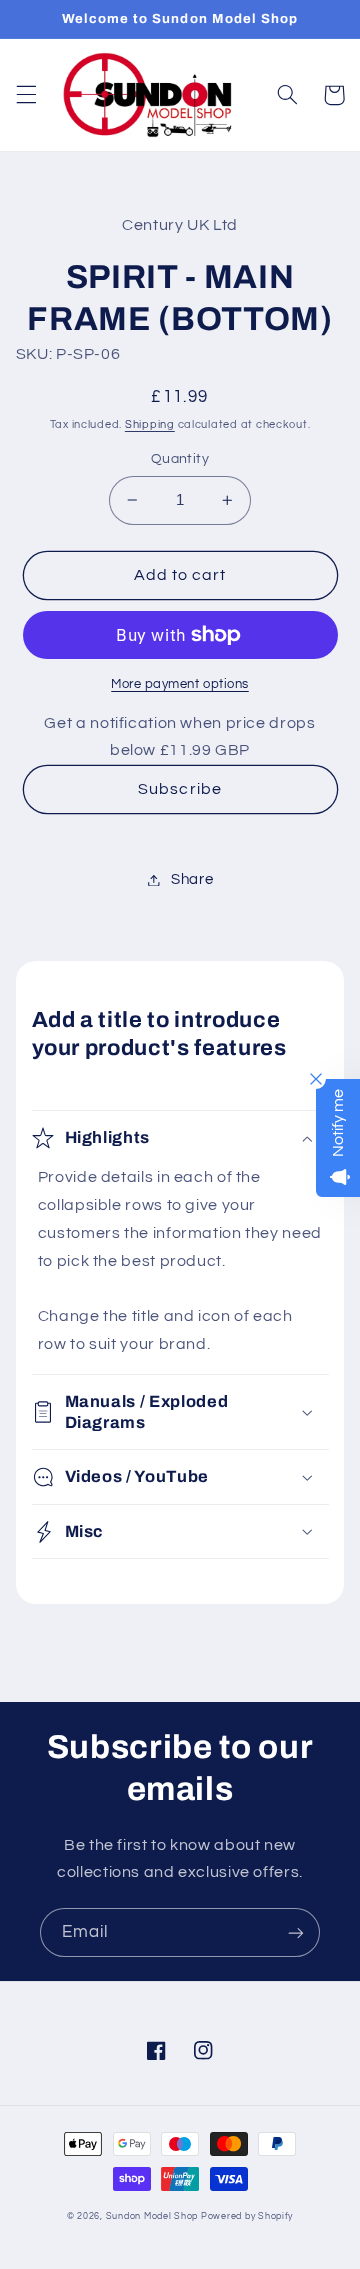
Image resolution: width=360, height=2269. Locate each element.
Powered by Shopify (247, 2216)
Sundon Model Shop (152, 2216)
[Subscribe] (296, 1932)
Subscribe (179, 789)
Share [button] (192, 879)
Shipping (150, 424)
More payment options (180, 684)
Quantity (180, 459)
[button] (26, 95)
